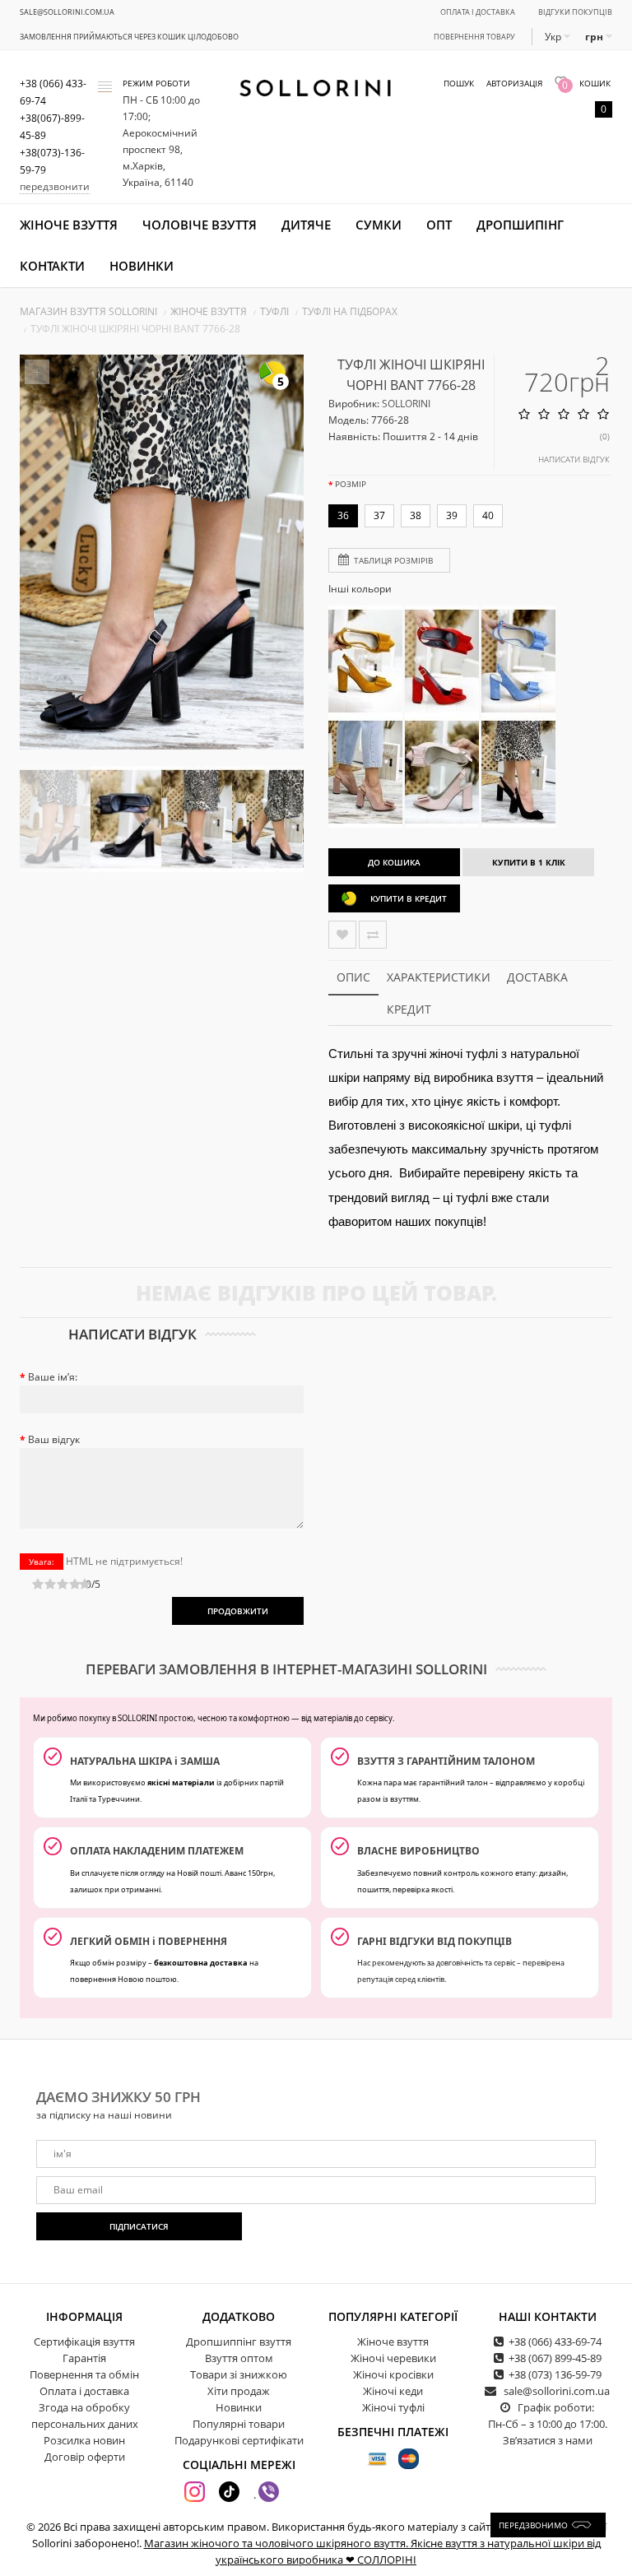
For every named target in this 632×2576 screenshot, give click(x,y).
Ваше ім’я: (53, 1377)
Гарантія (84, 2358)
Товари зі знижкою (239, 2374)
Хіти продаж (239, 2391)
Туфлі (274, 311)
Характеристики (439, 977)
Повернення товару (474, 37)
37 (379, 515)
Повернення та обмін (84, 2374)
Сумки (379, 225)
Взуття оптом (239, 2358)
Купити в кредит (409, 898)
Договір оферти (85, 2457)
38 (416, 515)
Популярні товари (239, 2424)
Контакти (52, 266)
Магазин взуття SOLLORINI (88, 311)
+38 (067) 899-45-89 (555, 2358)
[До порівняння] (373, 935)
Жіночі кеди (393, 2391)
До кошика (394, 862)
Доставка (537, 977)
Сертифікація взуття (84, 2342)
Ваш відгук (54, 1439)
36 (343, 515)
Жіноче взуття (69, 225)
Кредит (409, 1009)
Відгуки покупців (575, 12)
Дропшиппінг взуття (239, 2342)
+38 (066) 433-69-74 (555, 2342)
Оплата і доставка (478, 12)
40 (488, 515)
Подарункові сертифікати (239, 2440)
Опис (353, 977)
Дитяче (306, 225)
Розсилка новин (84, 2440)
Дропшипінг (520, 225)
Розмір (351, 484)
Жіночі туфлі (393, 2407)
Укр (554, 37)
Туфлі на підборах (350, 311)
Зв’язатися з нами (548, 2440)
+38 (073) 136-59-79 (555, 2374)
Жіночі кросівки (393, 2374)
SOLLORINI (406, 404)
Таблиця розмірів (393, 560)
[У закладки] (342, 935)
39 (452, 515)
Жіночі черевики (393, 2358)
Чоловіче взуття (200, 225)
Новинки (142, 266)
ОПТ (439, 225)
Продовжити (238, 1611)
